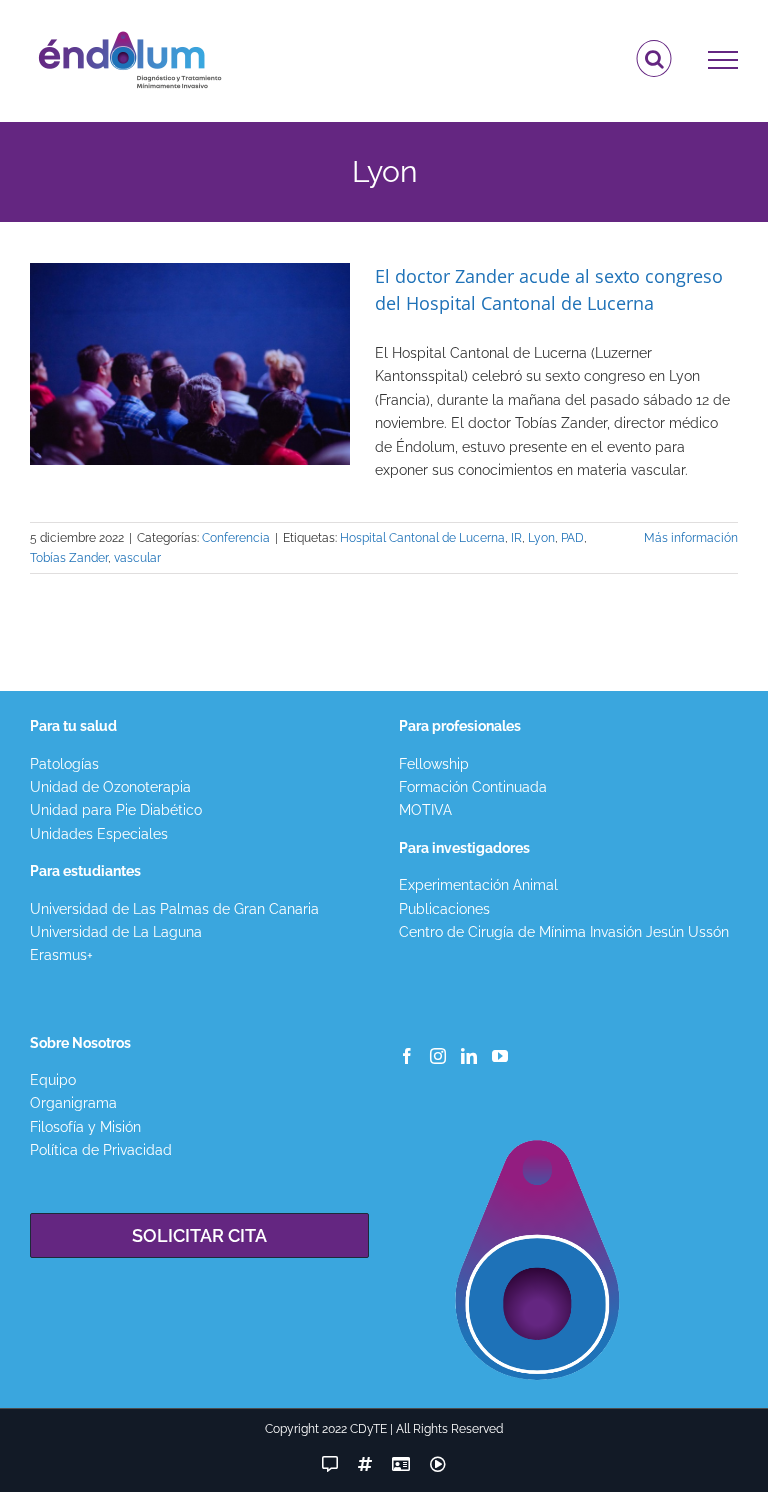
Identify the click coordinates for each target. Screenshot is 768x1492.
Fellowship (434, 764)
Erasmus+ (61, 955)
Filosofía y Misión (85, 1127)
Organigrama (73, 1103)
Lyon (541, 538)
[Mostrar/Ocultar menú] (723, 60)
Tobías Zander (69, 558)
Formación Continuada (473, 787)
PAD (572, 538)
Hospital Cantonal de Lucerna (422, 538)
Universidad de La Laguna (116, 932)
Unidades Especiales (99, 834)
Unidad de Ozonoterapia (110, 787)
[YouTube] (500, 1056)
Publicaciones (444, 909)
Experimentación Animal (478, 885)
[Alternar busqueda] (654, 59)
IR (516, 538)
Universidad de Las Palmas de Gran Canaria (174, 909)
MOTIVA (425, 810)
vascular (137, 558)
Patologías (64, 764)
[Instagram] (438, 1056)
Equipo (53, 1080)
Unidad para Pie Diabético (116, 810)
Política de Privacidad (101, 1150)
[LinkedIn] (469, 1056)
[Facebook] (407, 1056)
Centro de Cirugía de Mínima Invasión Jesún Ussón (564, 932)
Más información (691, 538)
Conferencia (236, 538)
